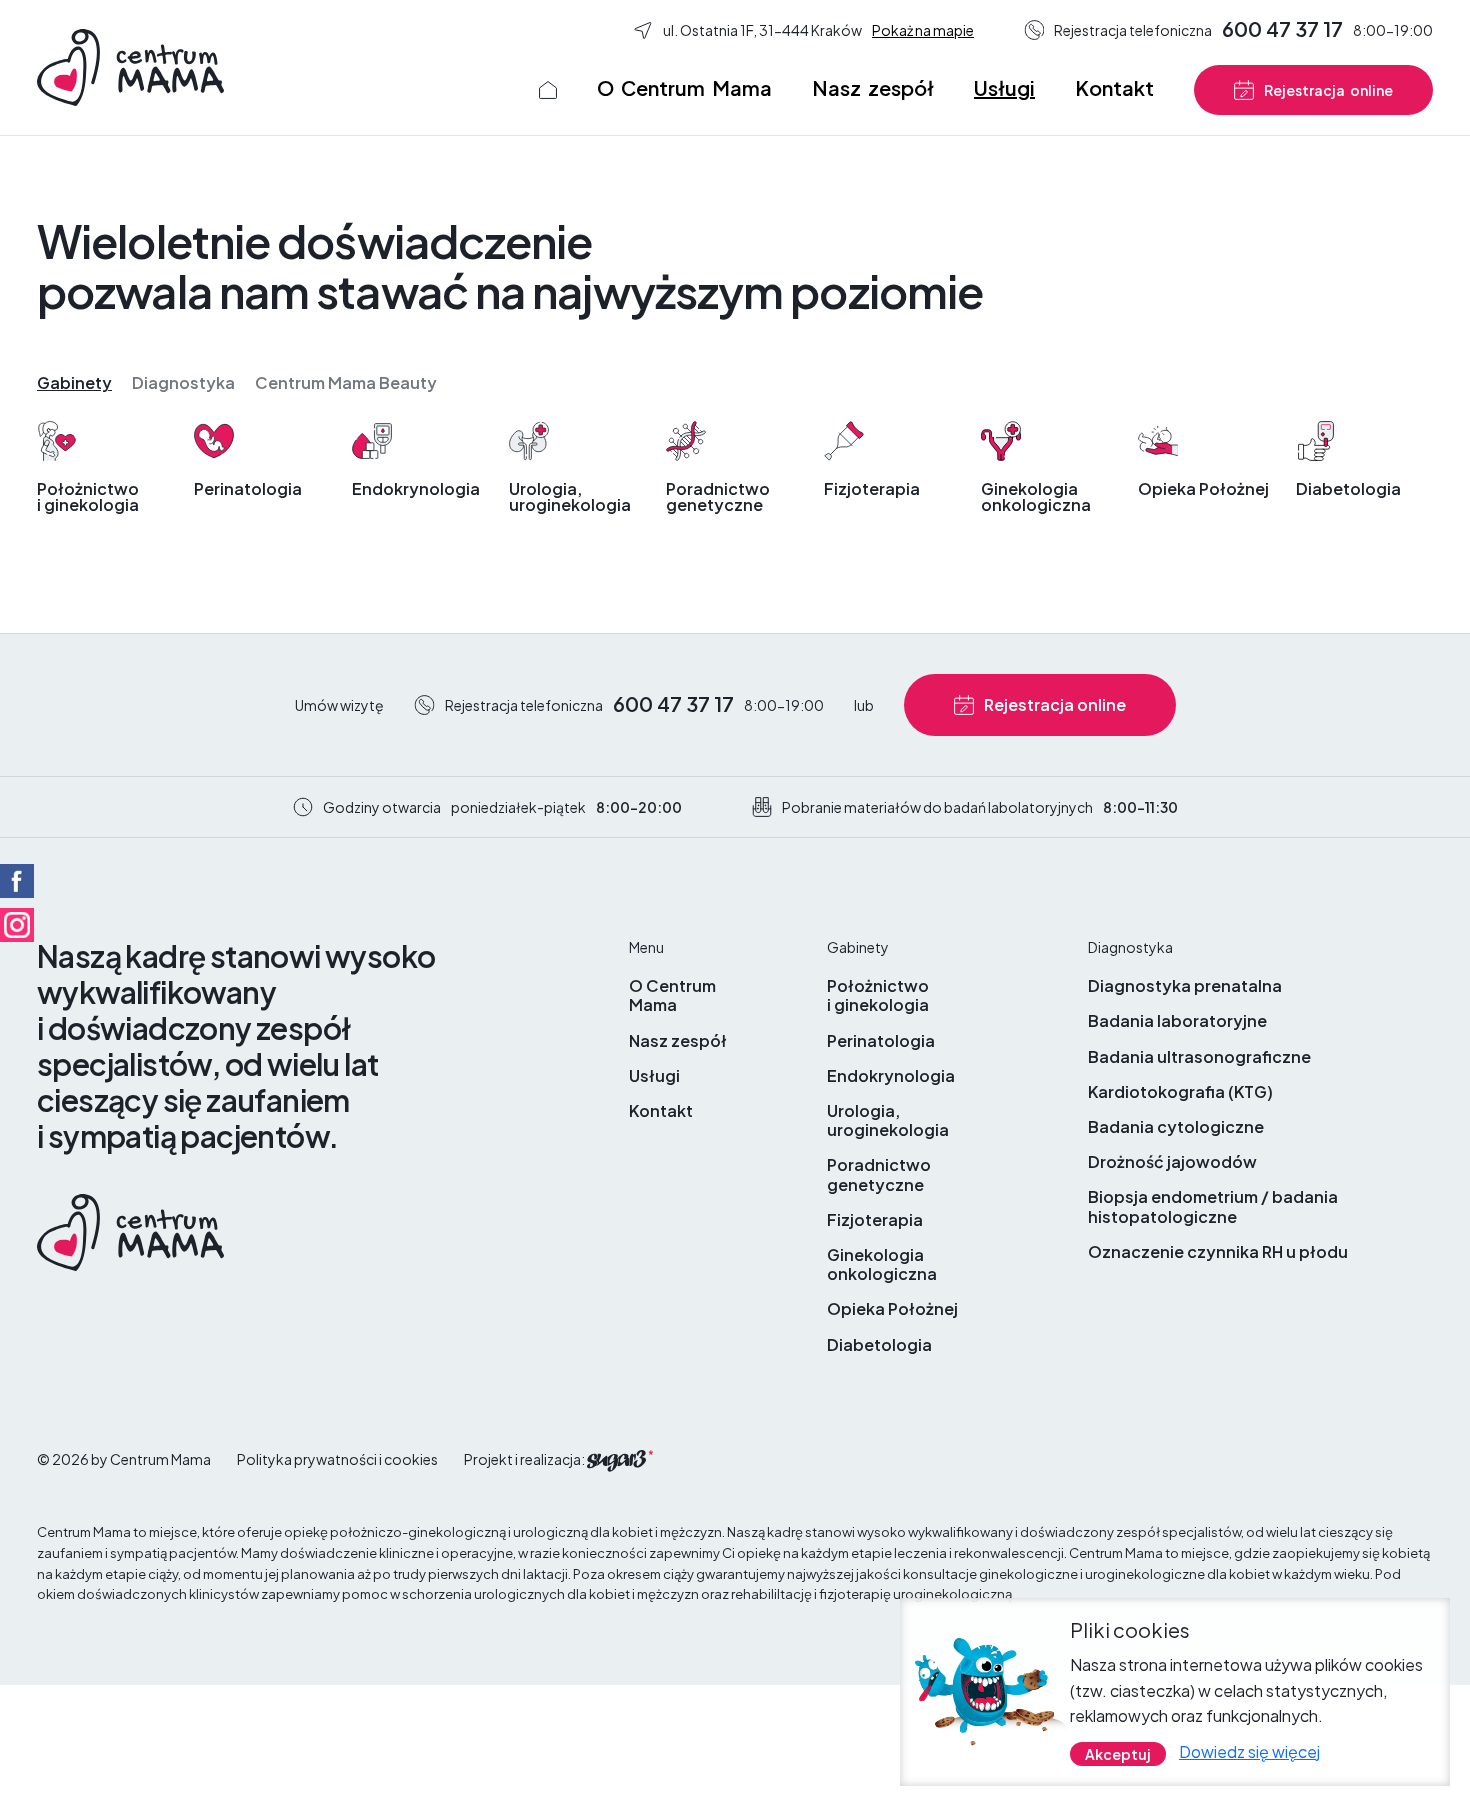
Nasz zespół (873, 87)
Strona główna (548, 90)
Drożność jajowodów (1172, 1161)
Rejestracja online (1328, 90)
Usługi (1004, 87)
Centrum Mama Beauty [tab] (346, 383)
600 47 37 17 (1282, 28)
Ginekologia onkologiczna (1036, 495)
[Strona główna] (130, 65)
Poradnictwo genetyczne (718, 495)
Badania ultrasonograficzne (1199, 1056)
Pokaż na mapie (923, 30)
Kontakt (1114, 87)
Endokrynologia (416, 487)
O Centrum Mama (684, 87)
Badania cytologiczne (1176, 1126)
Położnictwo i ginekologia (88, 495)
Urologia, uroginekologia (570, 495)
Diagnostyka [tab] (183, 383)
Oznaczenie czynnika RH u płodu (1218, 1251)
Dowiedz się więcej (1249, 1750)
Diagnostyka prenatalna (1185, 985)
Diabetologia (1348, 487)
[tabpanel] (735, 477)
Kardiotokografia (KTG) (1180, 1091)
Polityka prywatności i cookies (337, 1459)
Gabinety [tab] (74, 383)
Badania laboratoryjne (1177, 1020)
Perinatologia (248, 487)
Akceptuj (1118, 1753)
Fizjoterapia (872, 487)
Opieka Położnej (1203, 487)
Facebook (17, 881)
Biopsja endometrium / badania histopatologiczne (1213, 1206)
